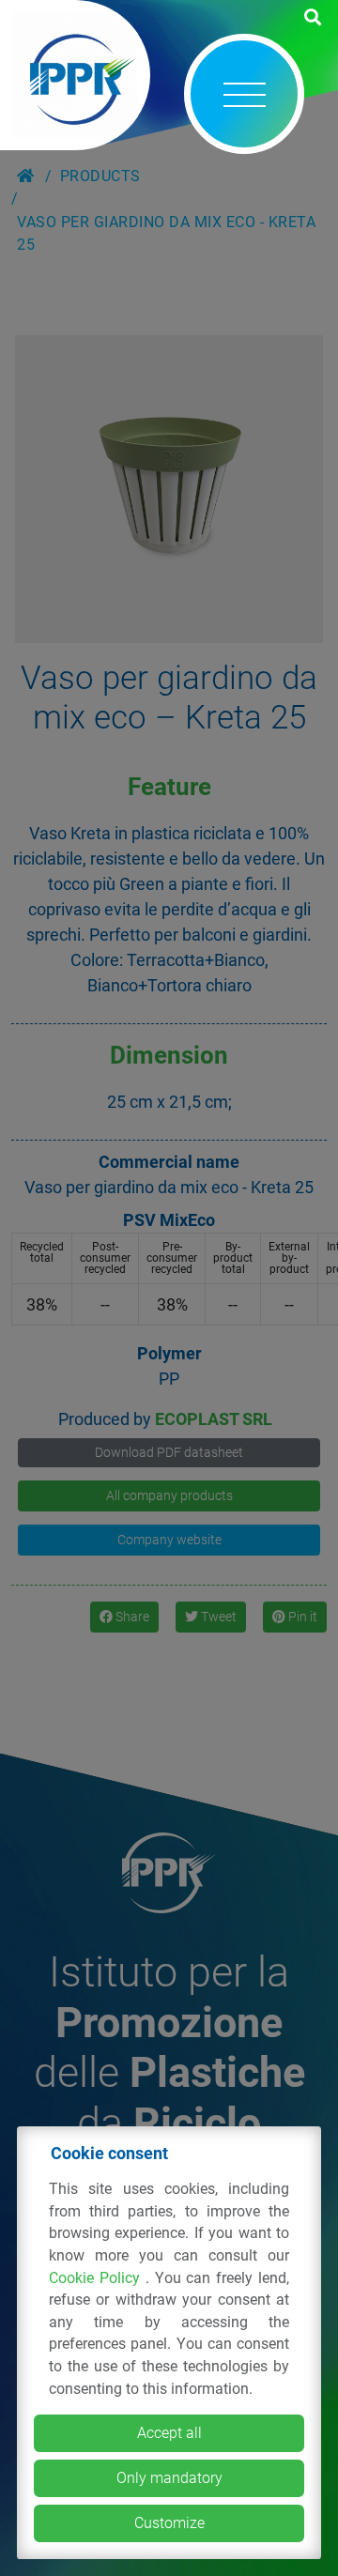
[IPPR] (75, 75)
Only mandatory (169, 2478)
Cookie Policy (97, 2278)
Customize (169, 2523)
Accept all (169, 2433)
